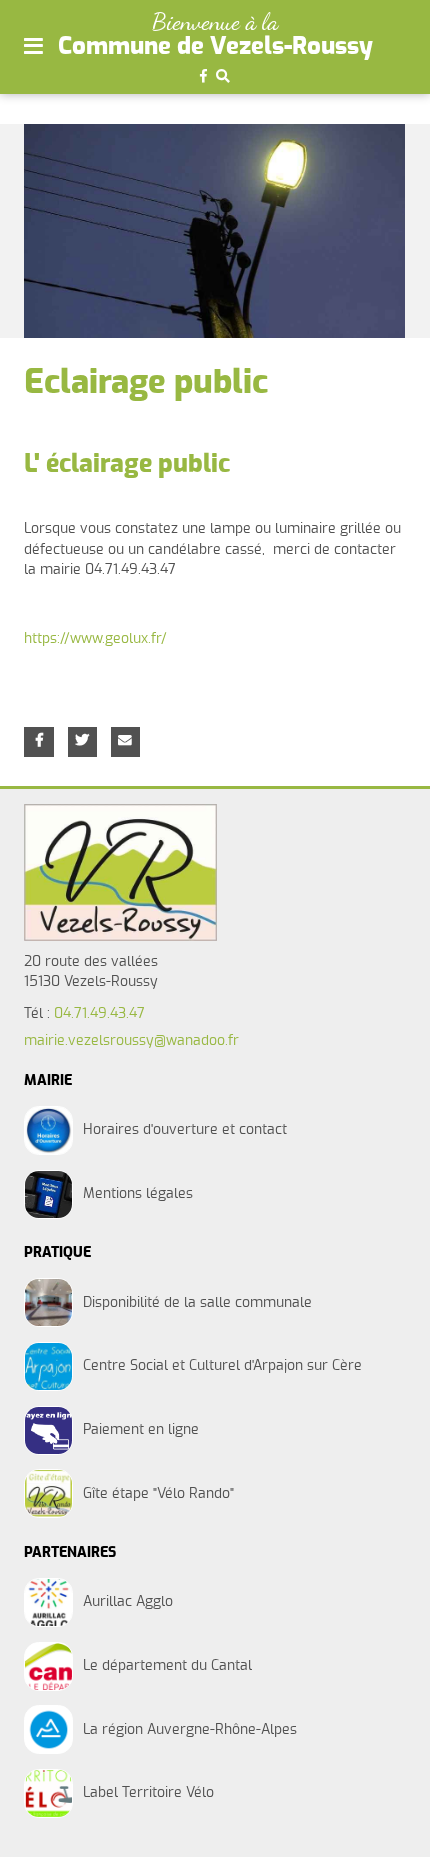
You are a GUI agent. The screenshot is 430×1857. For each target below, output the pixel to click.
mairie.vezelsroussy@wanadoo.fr (131, 1041)
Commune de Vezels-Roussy (215, 47)
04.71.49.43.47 (99, 1014)
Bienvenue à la (215, 21)
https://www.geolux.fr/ (95, 639)
